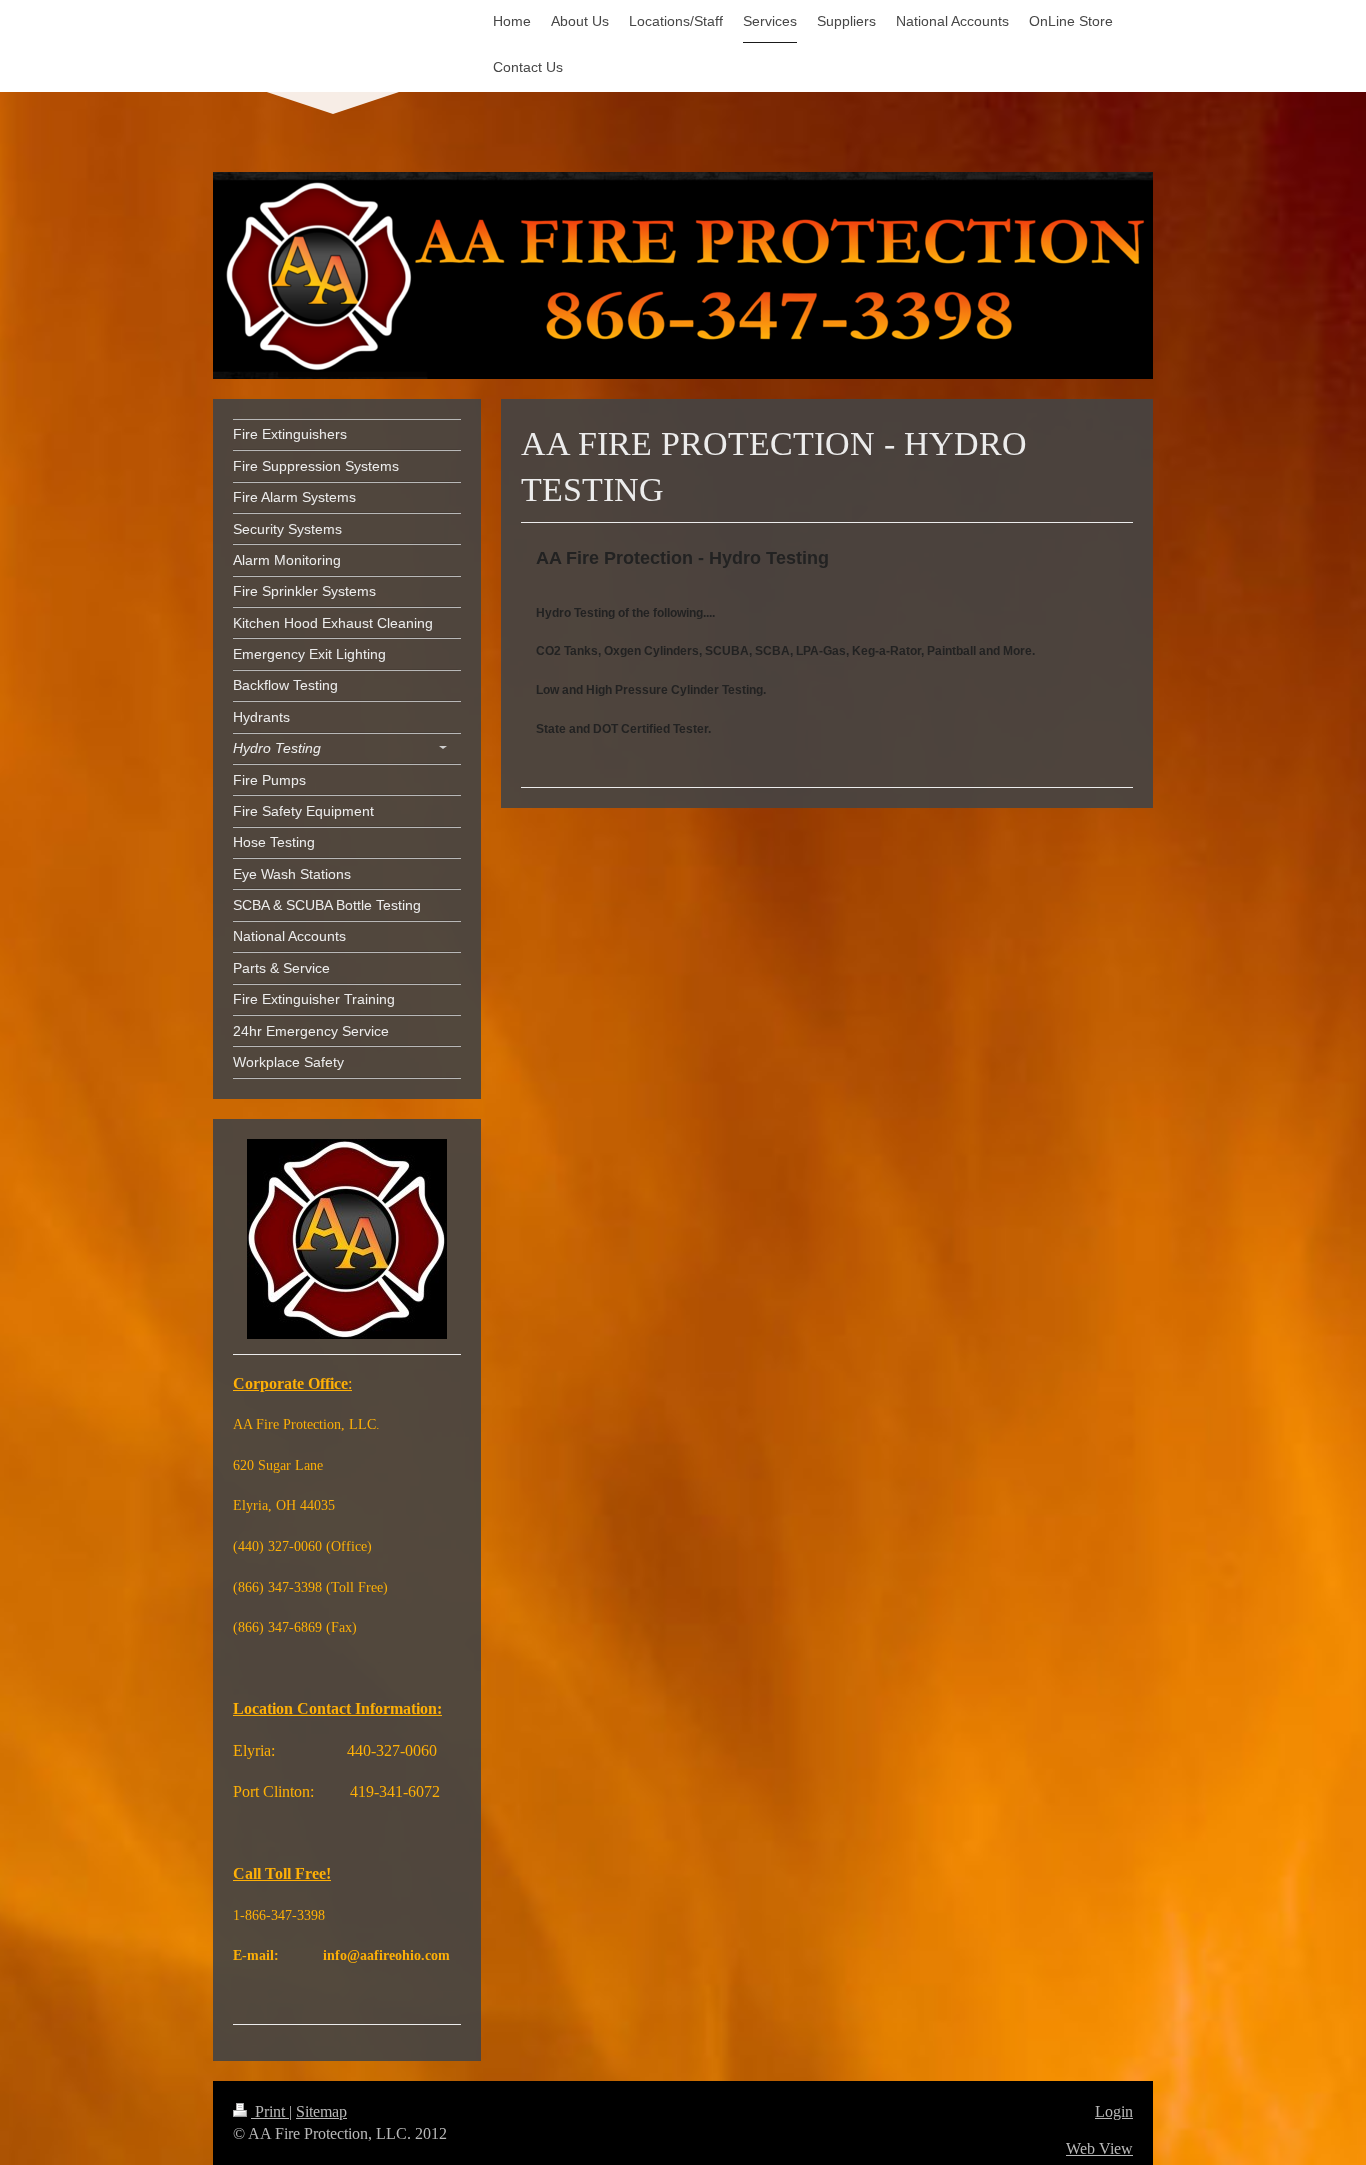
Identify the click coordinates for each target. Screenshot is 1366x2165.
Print (270, 2111)
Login (1114, 2111)
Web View (1099, 2148)
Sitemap (321, 2111)
